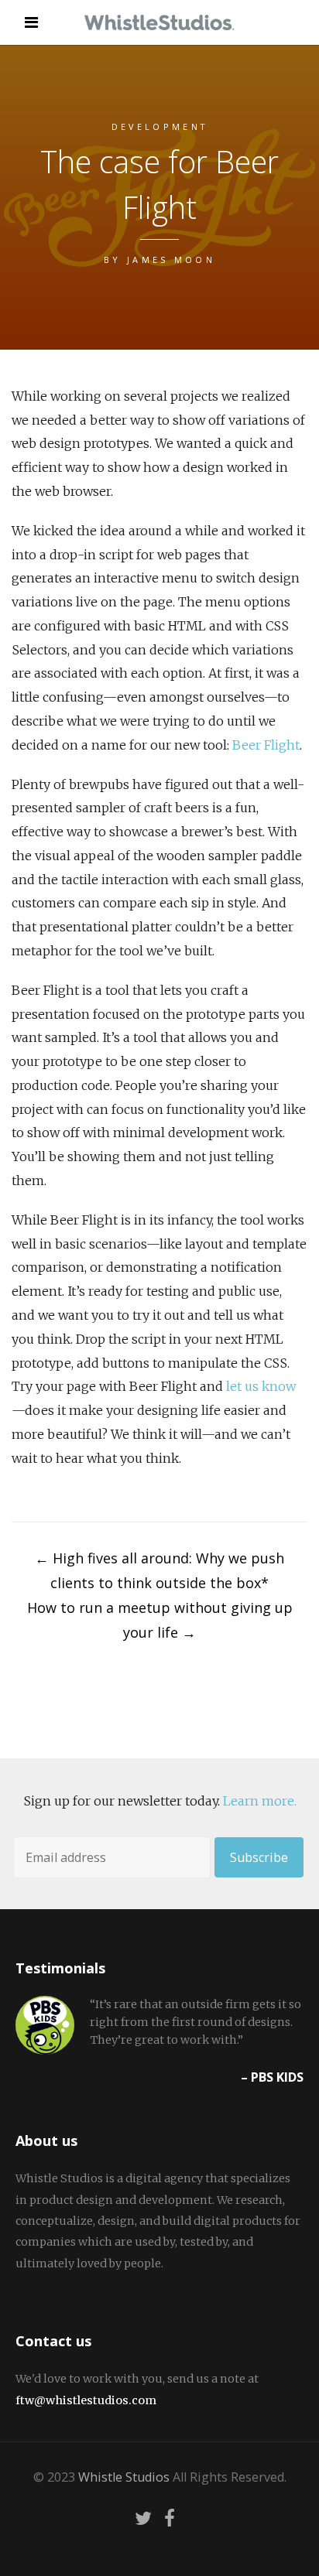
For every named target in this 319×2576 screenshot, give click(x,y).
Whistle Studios (124, 2477)
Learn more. (260, 1801)
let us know (261, 1386)
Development (160, 126)
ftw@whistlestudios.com (86, 2400)
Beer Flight (266, 745)
